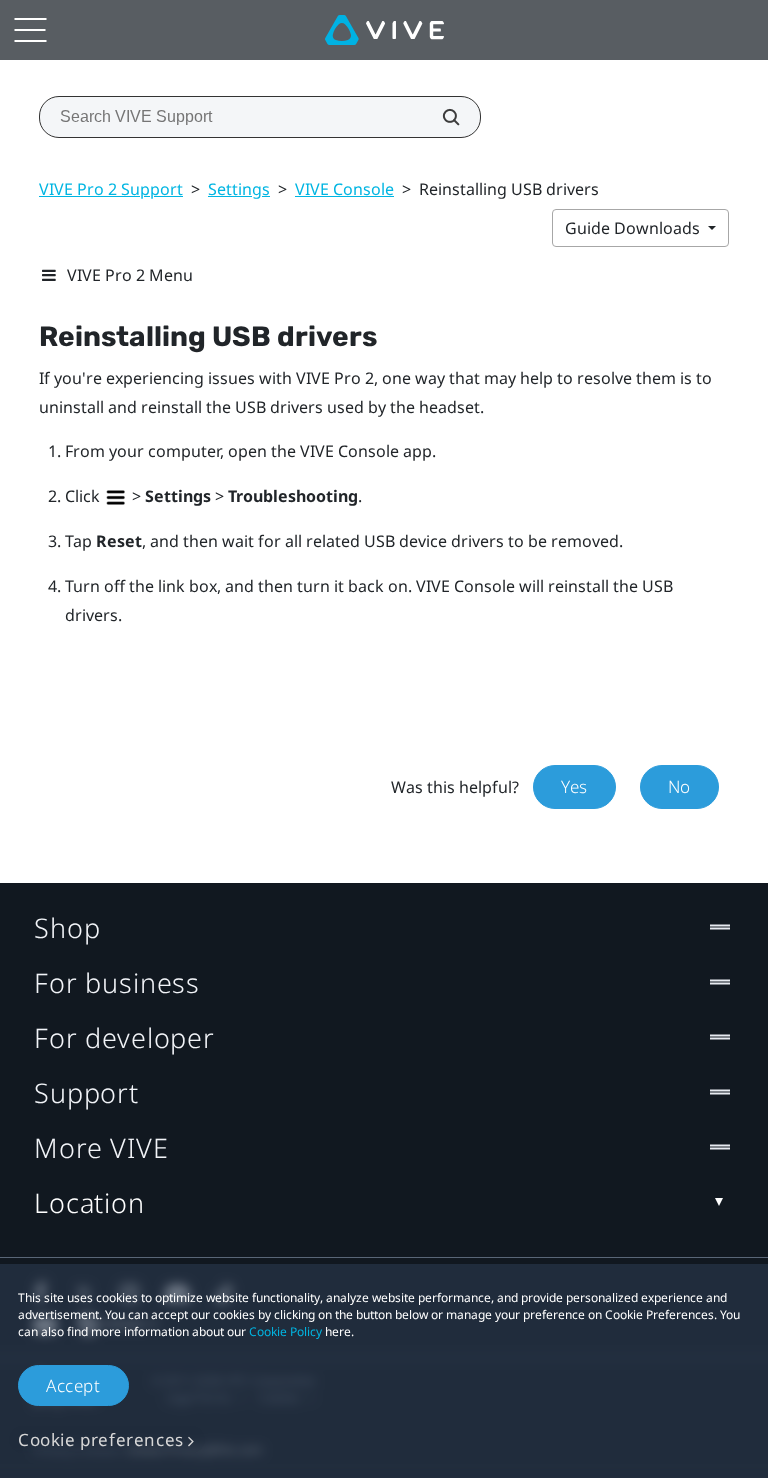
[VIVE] (384, 30)
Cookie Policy (285, 1331)
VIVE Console (344, 189)
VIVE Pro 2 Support (111, 189)
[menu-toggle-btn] (30, 30)
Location (89, 1202)
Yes (574, 786)
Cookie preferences (101, 1439)
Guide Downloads (634, 228)
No (679, 786)
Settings (239, 189)
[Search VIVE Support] (440, 117)
